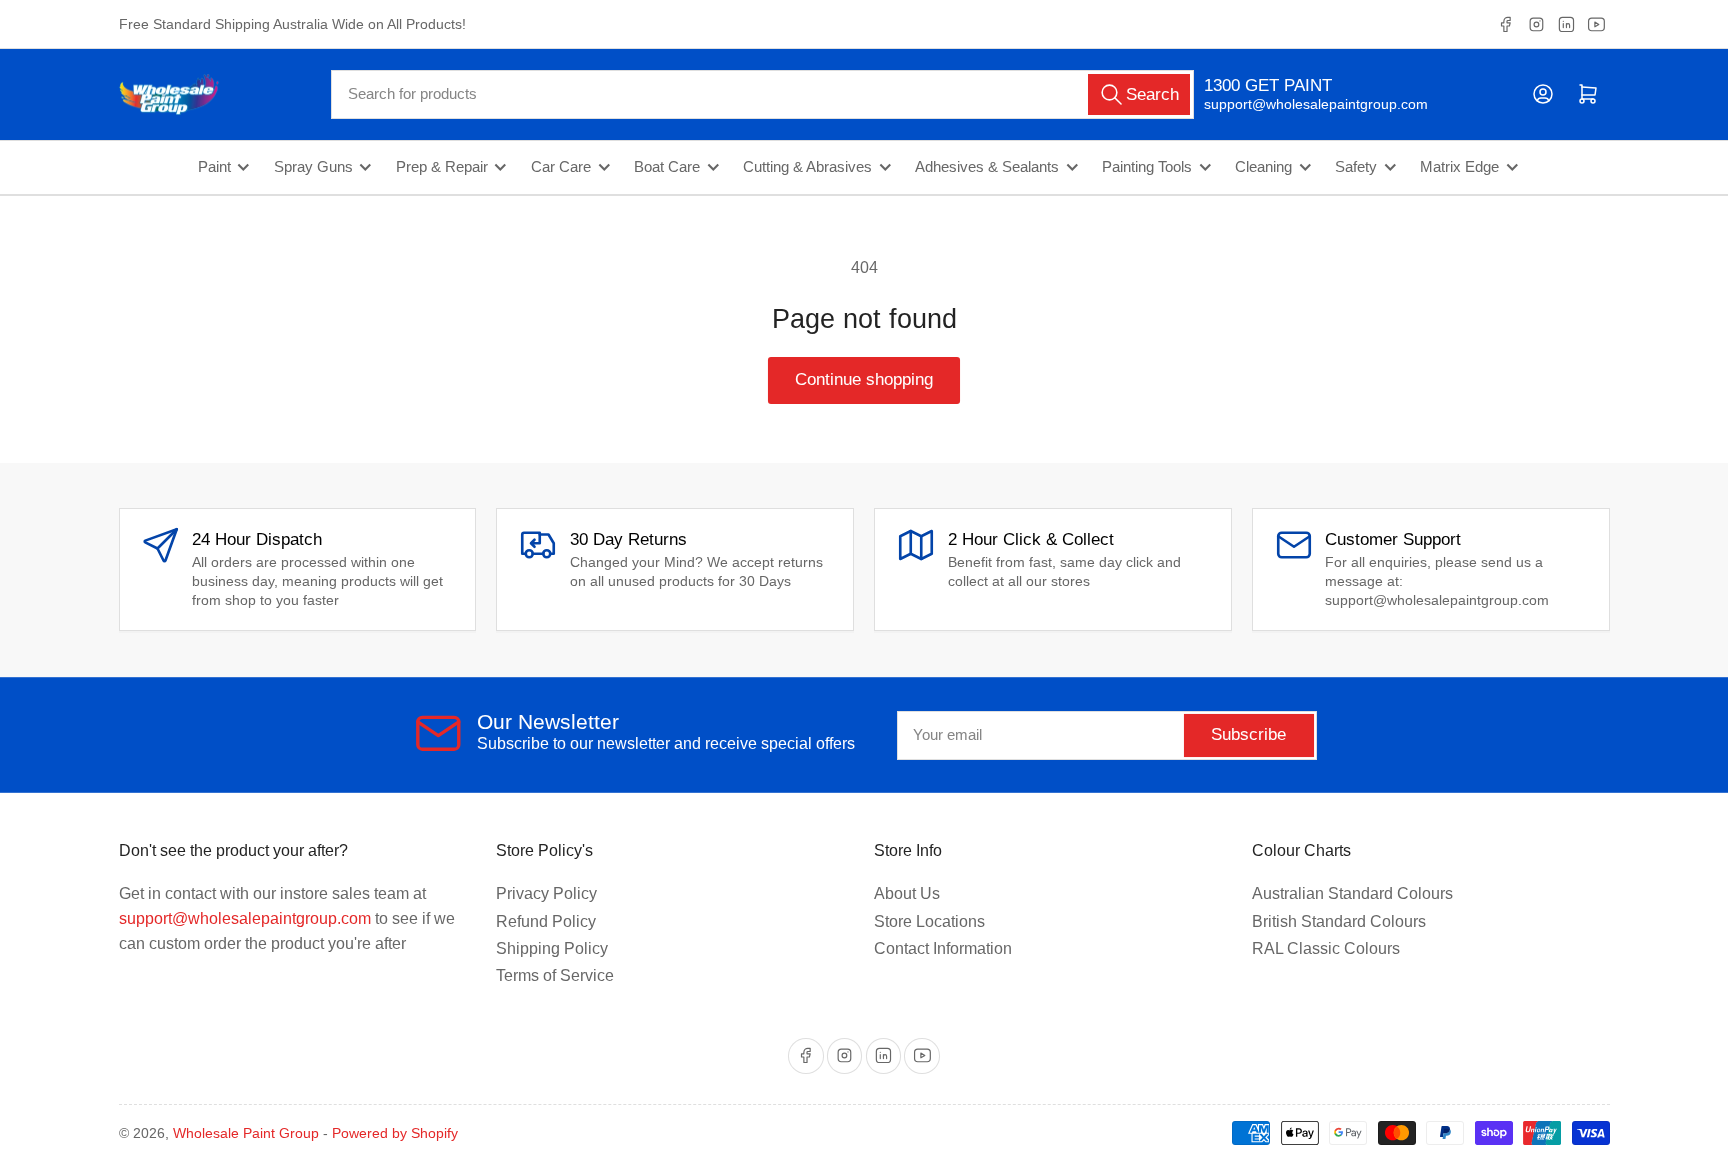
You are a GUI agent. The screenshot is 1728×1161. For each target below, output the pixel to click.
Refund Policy (546, 921)
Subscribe (1248, 734)
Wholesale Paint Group (246, 1133)
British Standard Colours (1339, 921)
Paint (214, 167)
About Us (907, 893)
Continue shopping (864, 379)
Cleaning (1263, 167)
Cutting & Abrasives (807, 167)
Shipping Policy (552, 948)
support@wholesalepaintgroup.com (1298, 104)
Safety (1356, 167)
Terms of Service (555, 975)
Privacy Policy (546, 893)
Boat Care (667, 167)
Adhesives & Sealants (987, 167)
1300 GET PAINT (1268, 85)
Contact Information (943, 948)
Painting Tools (1147, 167)
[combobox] (762, 94)
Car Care (561, 167)
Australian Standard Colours (1352, 893)
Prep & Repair (442, 167)
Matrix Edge (1459, 167)
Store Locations (929, 921)
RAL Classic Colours (1326, 948)
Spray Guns (313, 167)
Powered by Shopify (395, 1133)
